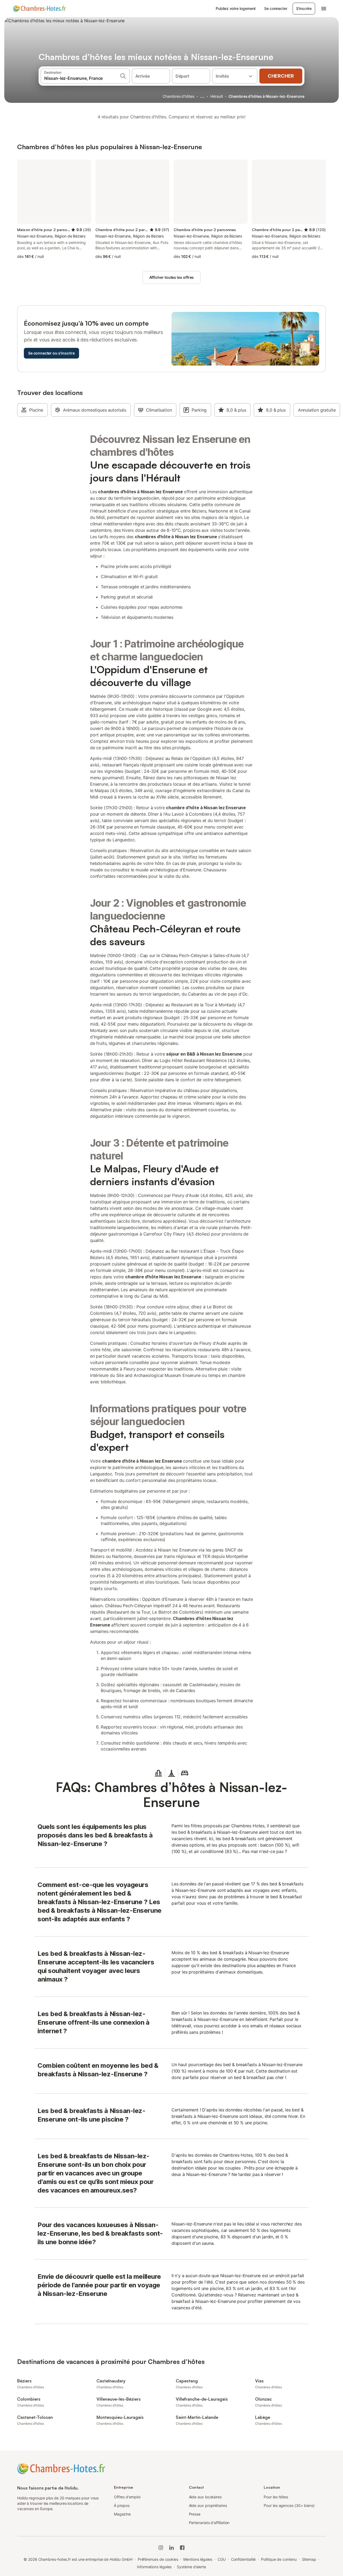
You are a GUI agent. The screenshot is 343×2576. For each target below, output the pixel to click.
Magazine (122, 2514)
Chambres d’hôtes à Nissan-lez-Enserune (266, 96)
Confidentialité (243, 2559)
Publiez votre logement (236, 8)
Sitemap (309, 2559)
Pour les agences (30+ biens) (289, 2505)
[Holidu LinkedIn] (171, 2548)
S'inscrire (304, 8)
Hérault (217, 96)
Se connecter (276, 8)
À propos (122, 2505)
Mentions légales (198, 2559)
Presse (195, 2514)
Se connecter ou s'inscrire (51, 353)
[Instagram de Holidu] (161, 2548)
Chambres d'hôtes (178, 96)
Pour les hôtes (276, 2497)
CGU (222, 2559)
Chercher (281, 76)
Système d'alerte (191, 2567)
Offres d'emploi (127, 2497)
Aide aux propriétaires (208, 2505)
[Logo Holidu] (39, 9)
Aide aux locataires (205, 2497)
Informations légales (154, 2567)
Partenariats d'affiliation (209, 2523)
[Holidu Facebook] (182, 2548)
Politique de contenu (279, 2559)
